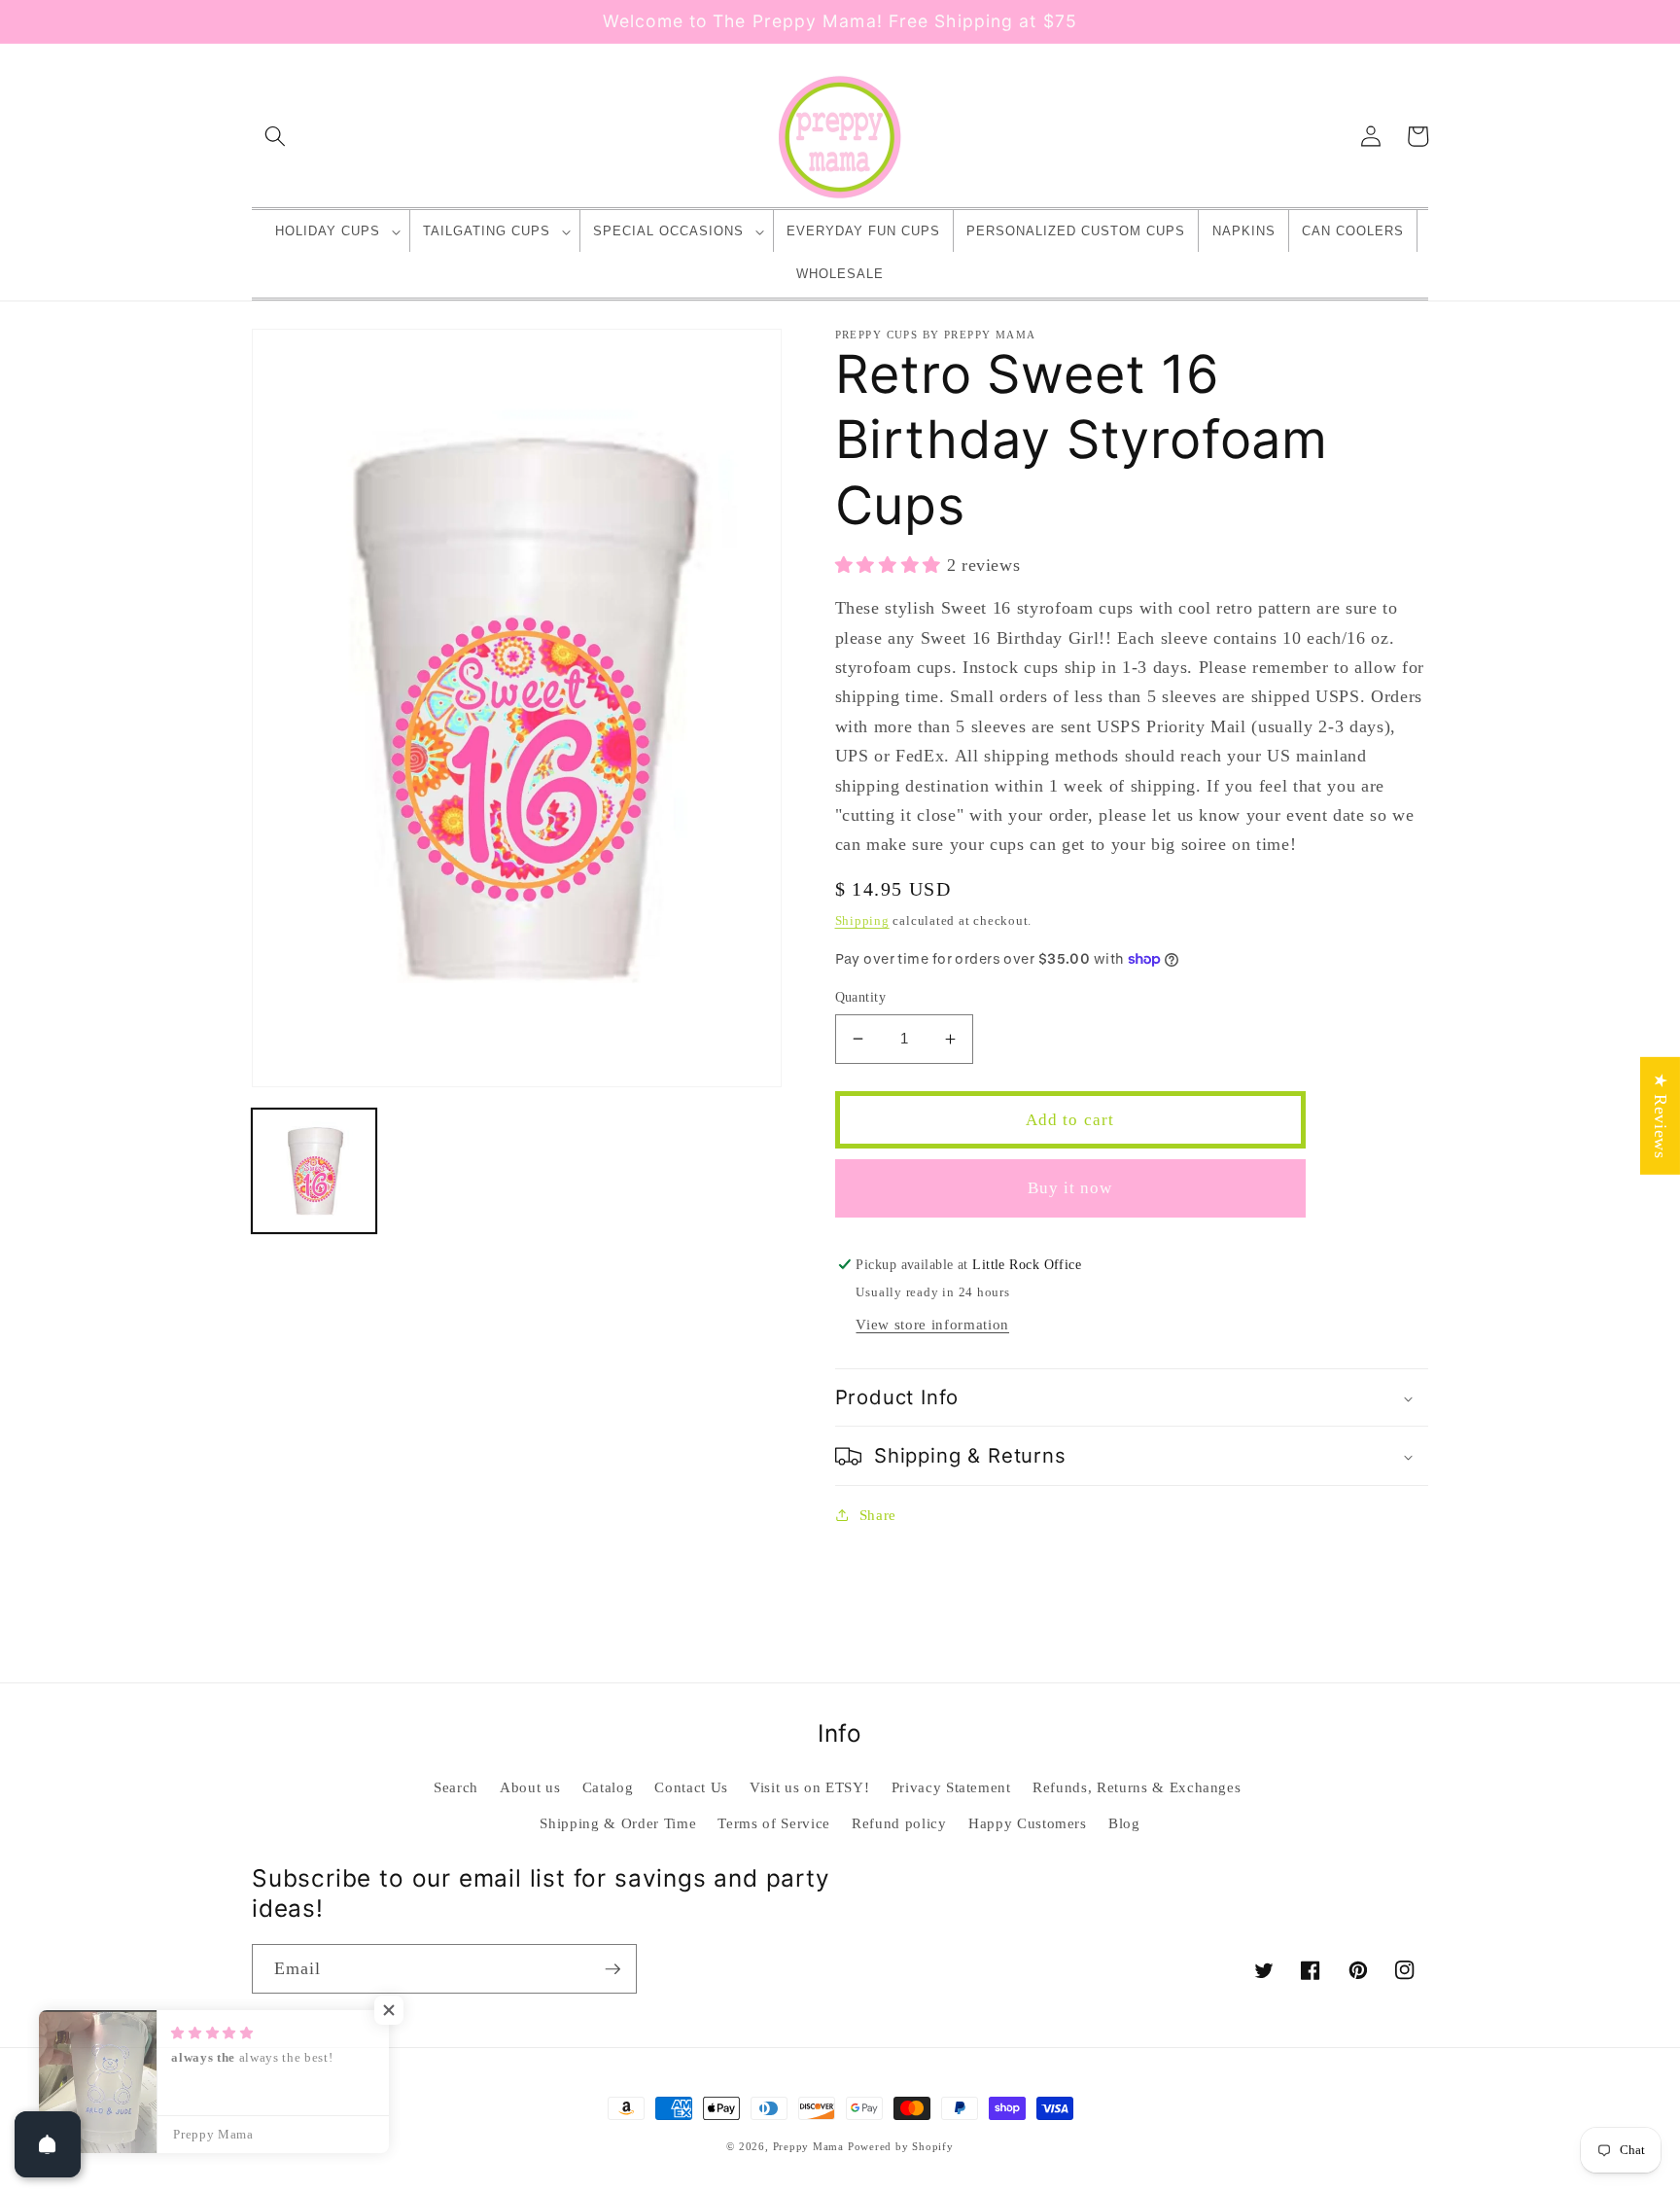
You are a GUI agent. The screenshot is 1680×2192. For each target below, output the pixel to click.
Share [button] (878, 1515)
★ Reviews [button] (1661, 1116)
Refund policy (899, 1823)
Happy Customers (1028, 1823)
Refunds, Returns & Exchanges (1137, 1787)
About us (530, 1787)
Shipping (862, 920)
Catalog (608, 1787)
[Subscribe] (612, 1969)
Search (456, 1787)
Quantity (861, 997)
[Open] (48, 2144)
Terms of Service (774, 1823)
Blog (1124, 1823)
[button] (275, 136)
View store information (932, 1324)
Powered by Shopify (901, 2146)
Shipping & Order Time (618, 1823)
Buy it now (1070, 1188)
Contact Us (691, 1787)
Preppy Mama (808, 2146)
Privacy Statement (951, 1787)
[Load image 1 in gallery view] (314, 1171)
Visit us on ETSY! (809, 1787)
